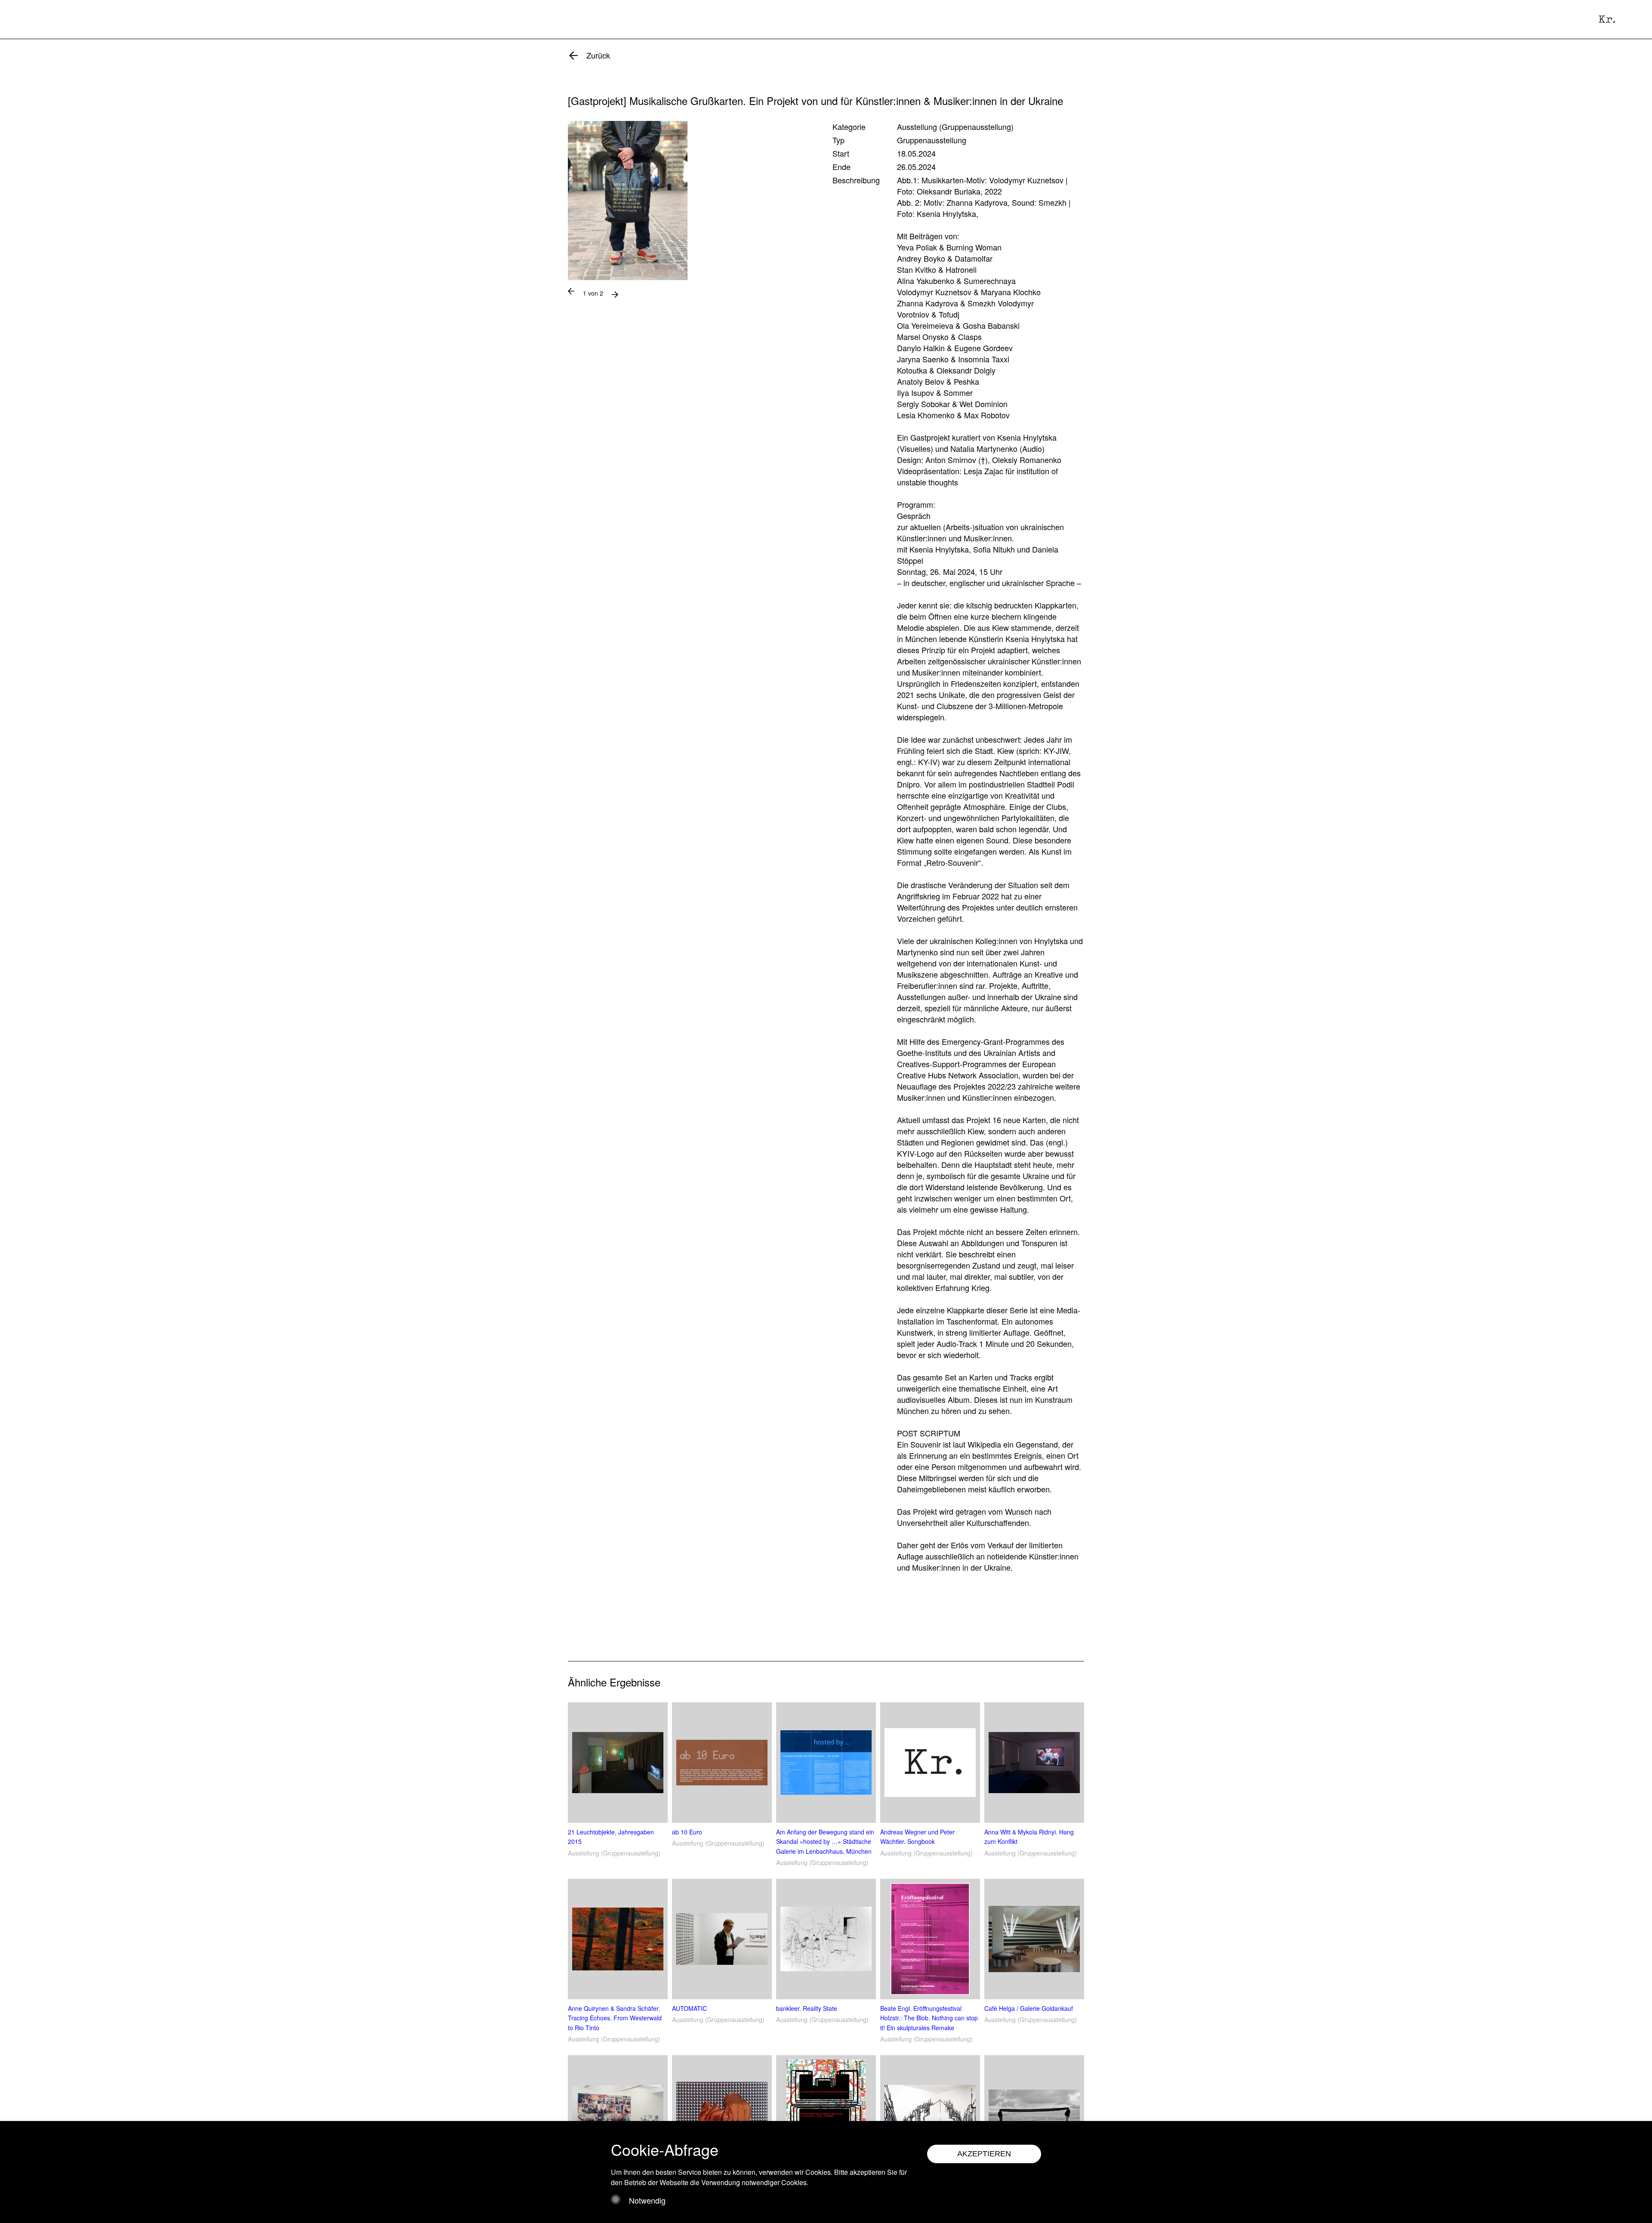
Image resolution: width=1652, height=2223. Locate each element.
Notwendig (647, 2200)
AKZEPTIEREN (984, 2154)
